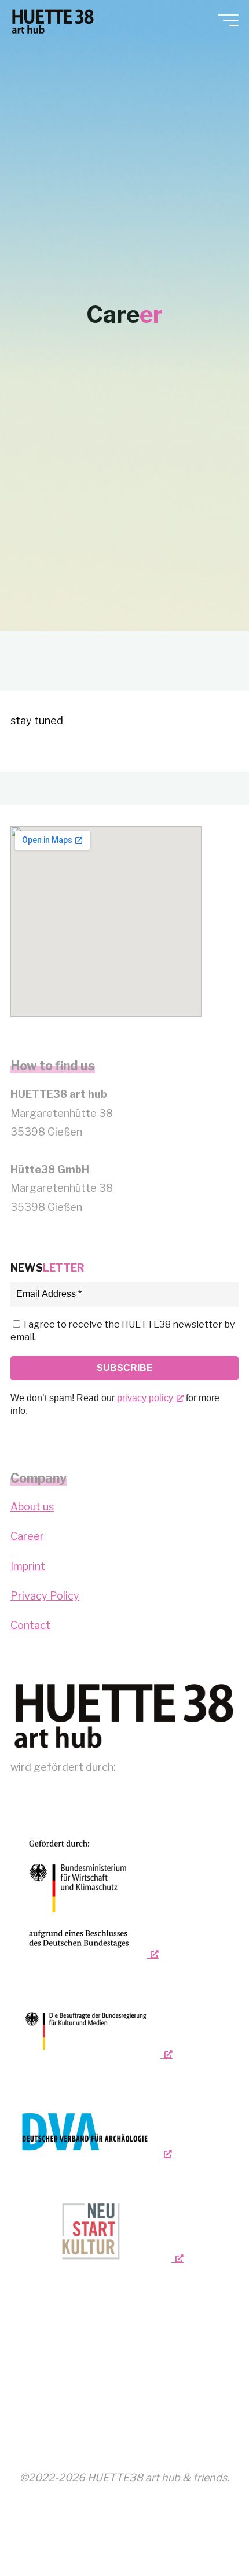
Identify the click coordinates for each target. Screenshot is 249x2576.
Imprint (28, 1566)
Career (27, 1536)
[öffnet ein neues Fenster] (85, 1893)
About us (32, 1507)
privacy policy (145, 1398)
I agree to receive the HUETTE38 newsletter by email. (122, 1331)
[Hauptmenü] (228, 20)
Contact (30, 1625)
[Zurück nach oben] (204, 2531)
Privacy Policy (45, 1596)
